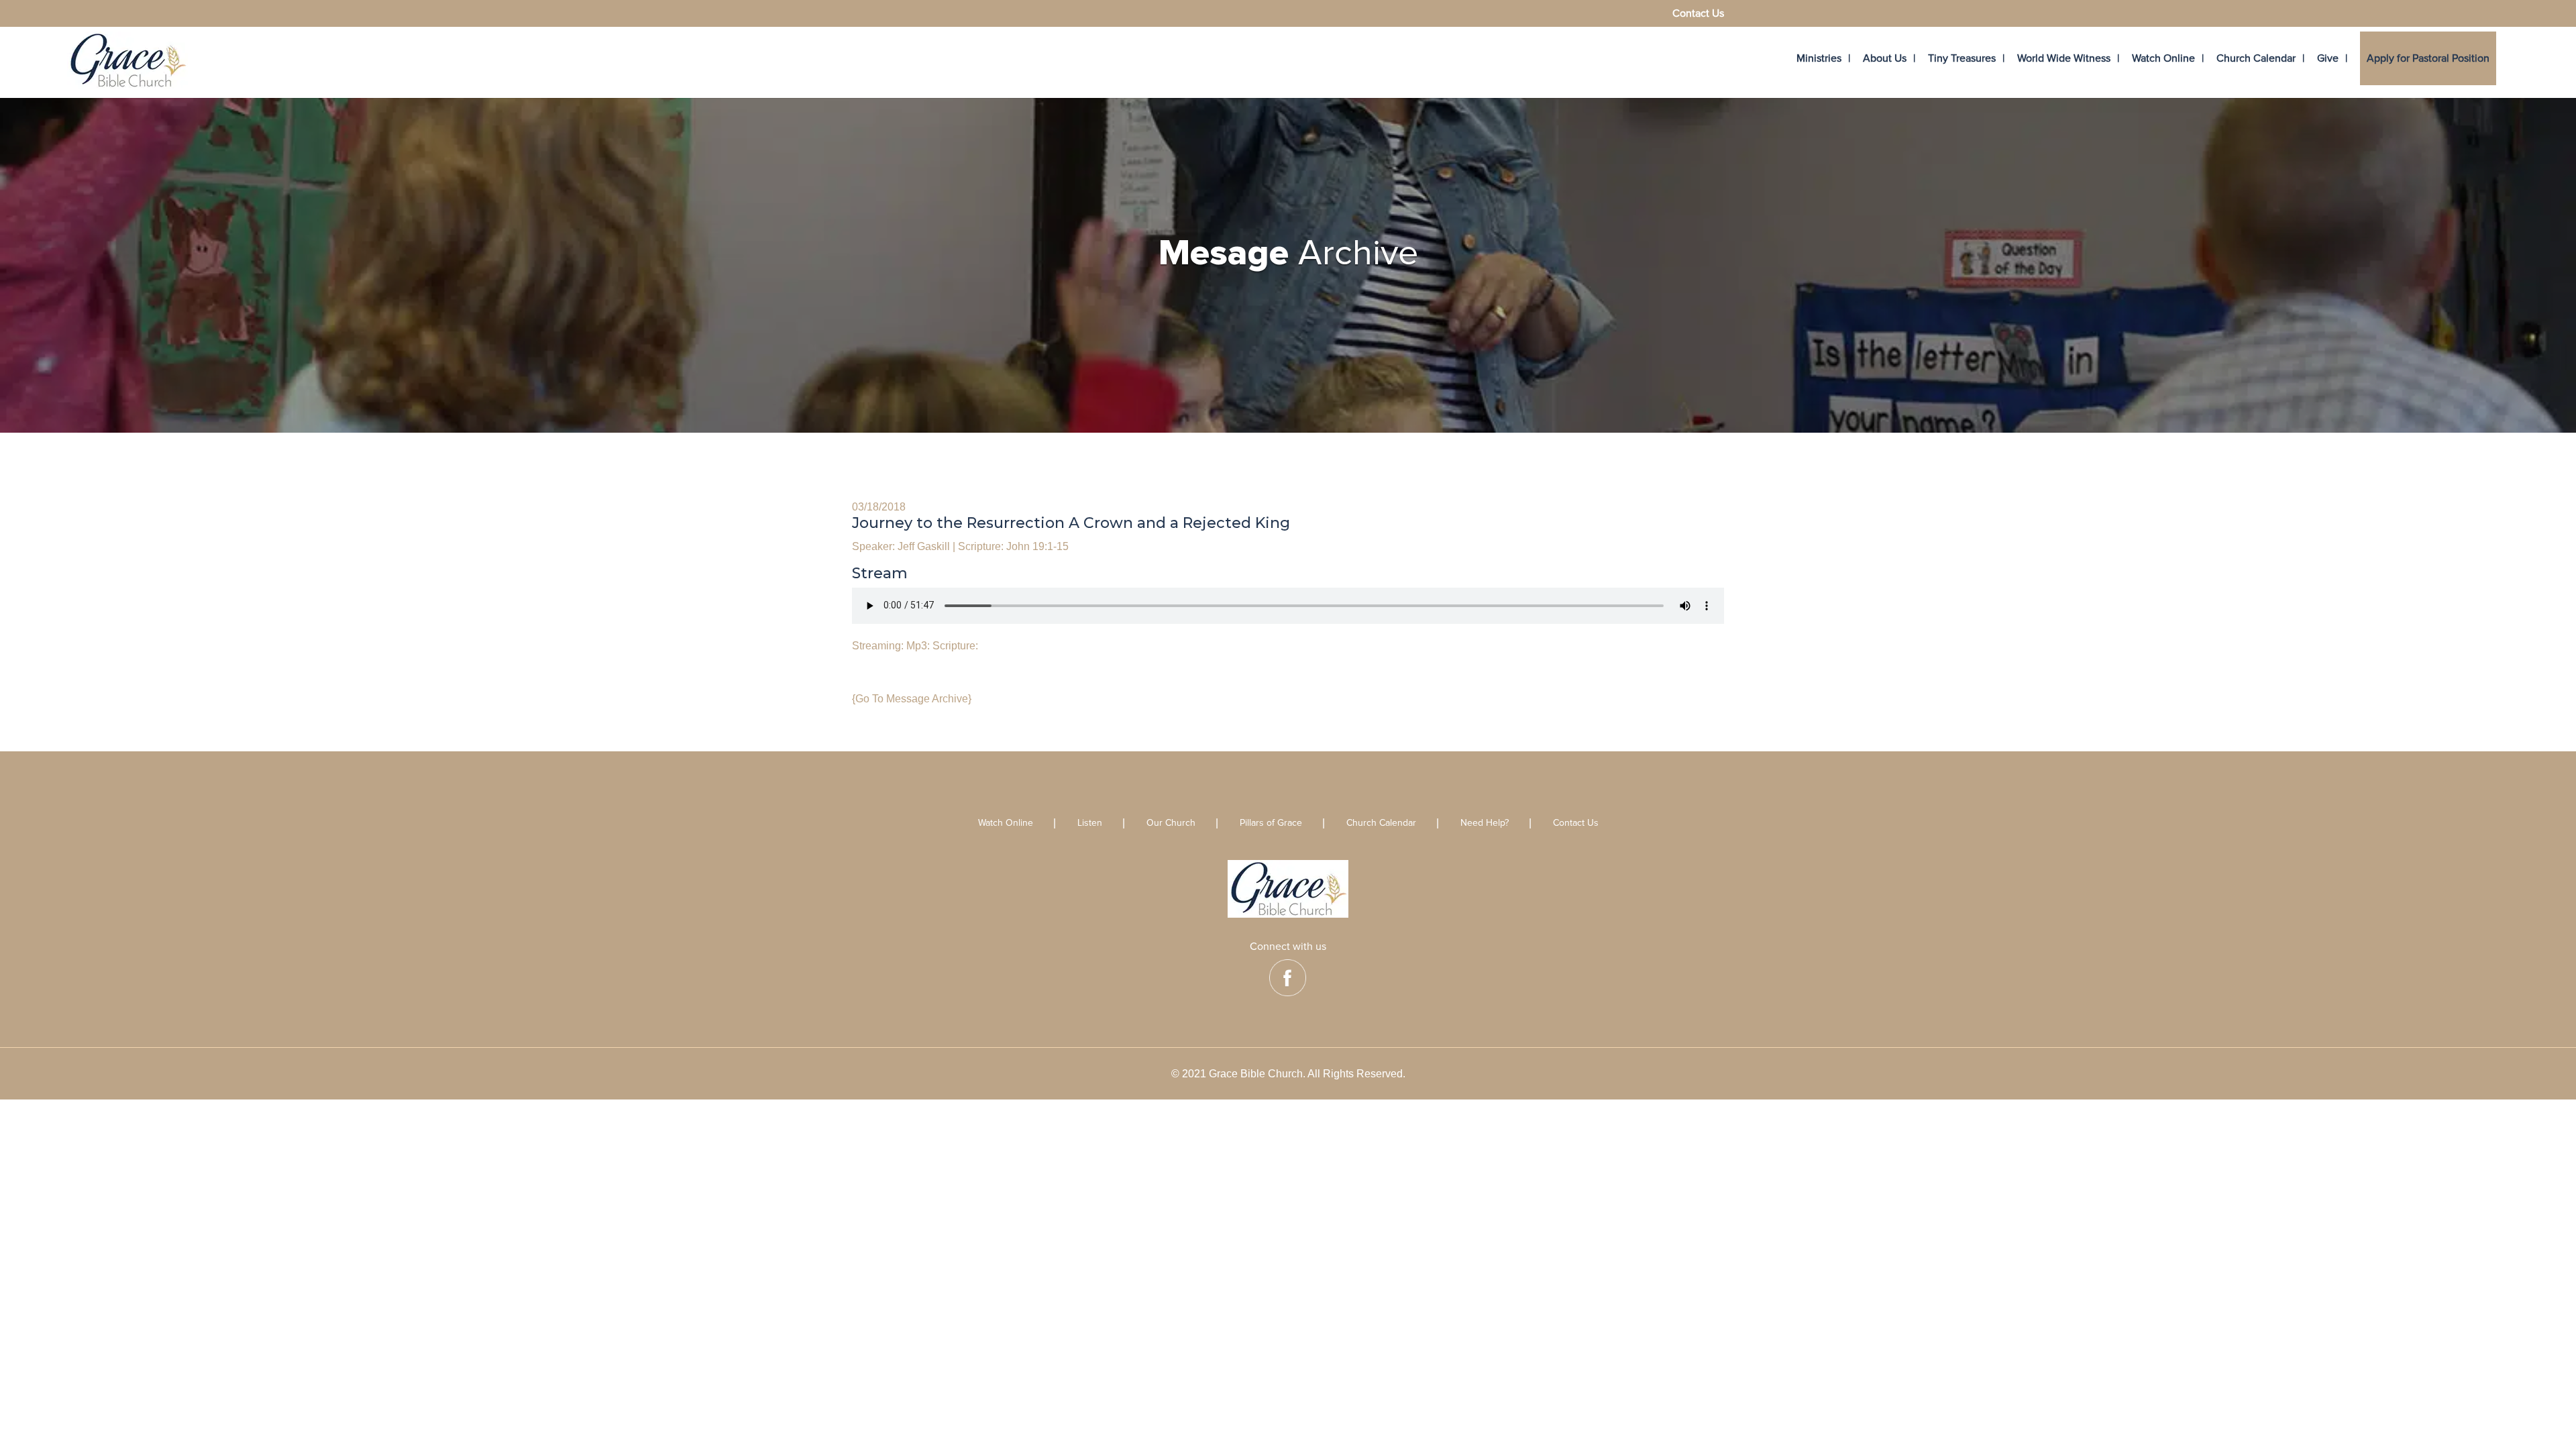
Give (2328, 58)
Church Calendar (2256, 58)
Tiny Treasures (1962, 58)
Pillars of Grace (1271, 823)
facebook (1288, 978)
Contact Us (1698, 14)
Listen (1090, 823)
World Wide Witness (2064, 58)
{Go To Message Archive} (912, 699)
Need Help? (1485, 823)
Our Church (1171, 823)
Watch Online (2163, 58)
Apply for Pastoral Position (2428, 58)
